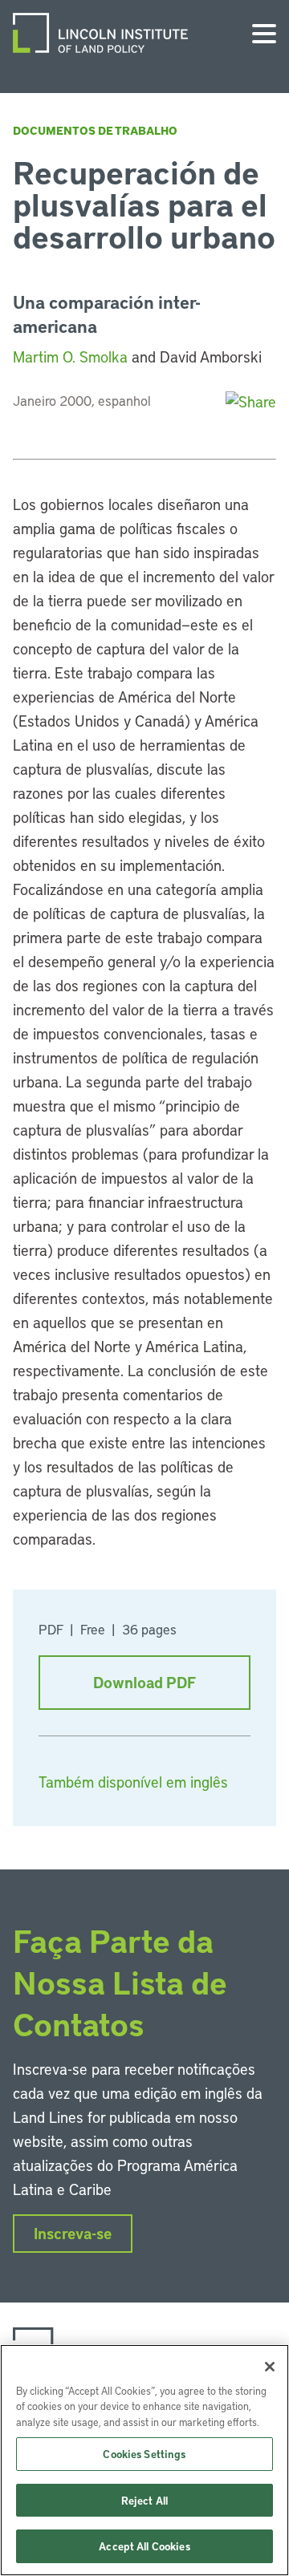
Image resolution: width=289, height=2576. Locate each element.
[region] (144, 2460)
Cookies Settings (144, 2454)
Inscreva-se (73, 2233)
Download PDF (144, 1682)
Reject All (144, 2500)
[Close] (270, 2367)
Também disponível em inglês (133, 1782)
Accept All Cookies (144, 2546)
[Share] (251, 401)
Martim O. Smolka (70, 356)
